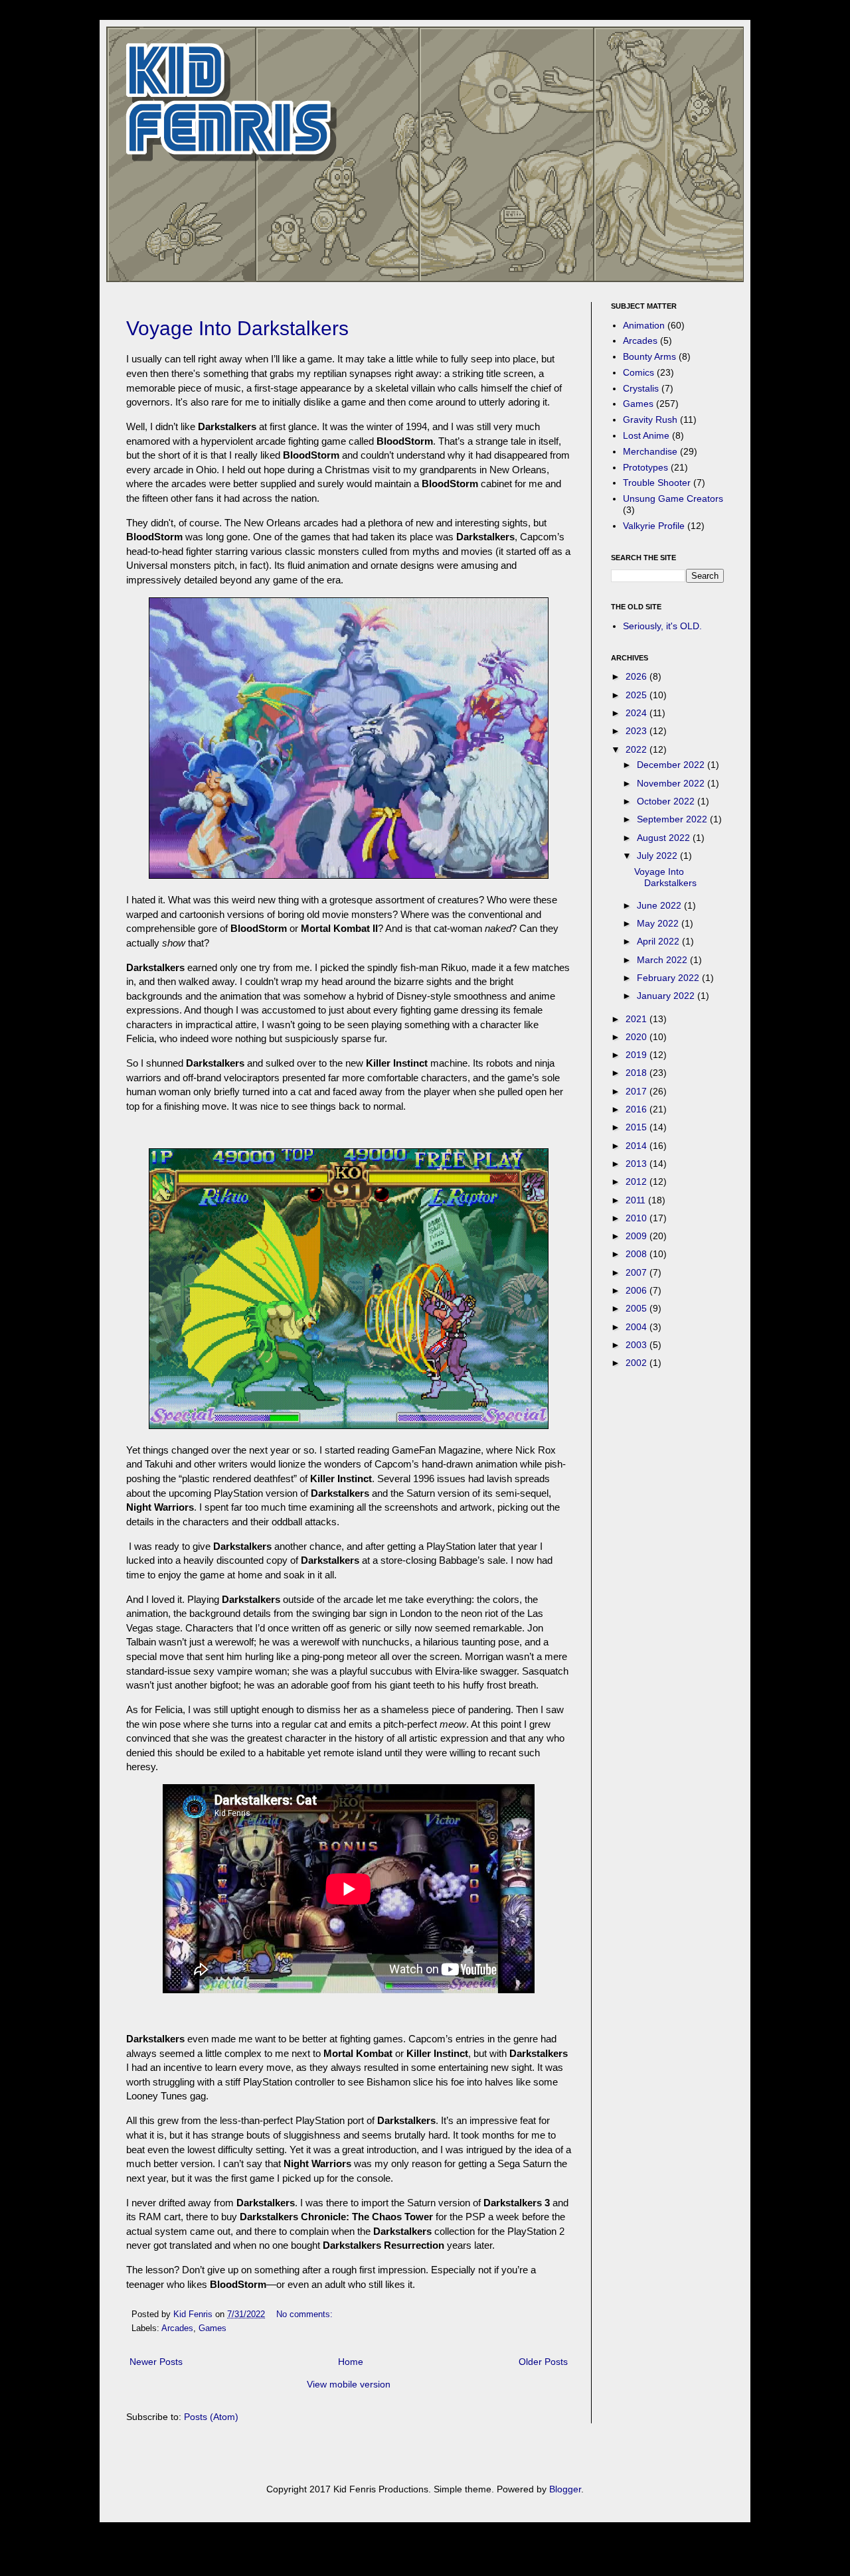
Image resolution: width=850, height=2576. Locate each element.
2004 (637, 1327)
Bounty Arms (649, 356)
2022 (637, 749)
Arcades (177, 2328)
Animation (644, 325)
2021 (637, 1019)
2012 (637, 1181)
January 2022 (667, 996)
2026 (637, 676)
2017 (637, 1091)
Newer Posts (156, 2362)
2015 (637, 1127)
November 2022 (672, 783)
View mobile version (349, 2384)
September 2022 (673, 819)
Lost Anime (646, 435)
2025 (637, 695)
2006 (637, 1290)
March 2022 (663, 960)
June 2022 (660, 905)
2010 (637, 1218)
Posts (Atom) (211, 2417)
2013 (637, 1164)
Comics (638, 372)
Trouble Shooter (657, 483)
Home (351, 2362)
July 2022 (658, 856)
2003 (637, 1345)
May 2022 (659, 923)
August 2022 (665, 838)
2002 (637, 1363)
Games (212, 2328)
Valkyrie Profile (654, 526)
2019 (637, 1055)
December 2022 (672, 765)
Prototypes (645, 467)
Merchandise (650, 451)
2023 (637, 731)
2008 (637, 1254)
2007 (637, 1272)
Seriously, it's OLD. (662, 626)
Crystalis (641, 388)
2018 (637, 1073)
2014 (637, 1146)
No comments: (306, 2314)
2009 (637, 1236)
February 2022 (669, 978)
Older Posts (543, 2362)
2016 (637, 1109)
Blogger (565, 2489)
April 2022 (659, 941)
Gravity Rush (650, 419)
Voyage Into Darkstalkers (237, 328)
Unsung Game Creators (673, 498)
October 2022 (667, 801)
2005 (637, 1308)
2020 (637, 1037)
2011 (637, 1200)
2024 (637, 713)
